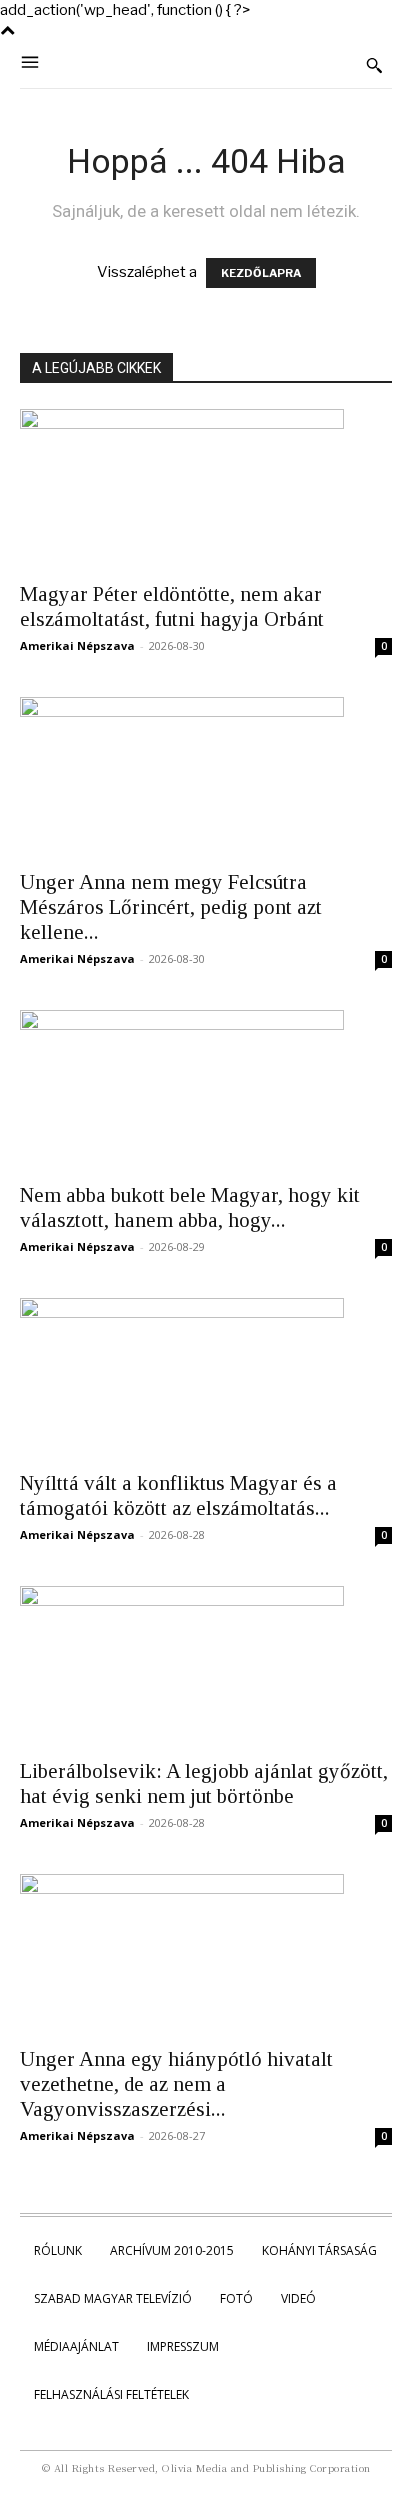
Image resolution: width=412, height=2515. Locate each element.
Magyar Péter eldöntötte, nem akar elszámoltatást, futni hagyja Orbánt (172, 606)
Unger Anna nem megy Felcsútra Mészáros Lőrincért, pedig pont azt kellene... (171, 907)
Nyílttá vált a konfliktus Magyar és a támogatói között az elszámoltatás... (178, 1495)
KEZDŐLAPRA (261, 273)
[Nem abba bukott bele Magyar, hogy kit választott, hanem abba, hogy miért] (206, 1090)
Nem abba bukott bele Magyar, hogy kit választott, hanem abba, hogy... (190, 1207)
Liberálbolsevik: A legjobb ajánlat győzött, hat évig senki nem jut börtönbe (204, 1783)
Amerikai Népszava (77, 645)
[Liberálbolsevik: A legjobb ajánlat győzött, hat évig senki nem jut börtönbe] (206, 1666)
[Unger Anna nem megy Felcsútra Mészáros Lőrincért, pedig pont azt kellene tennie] (206, 777)
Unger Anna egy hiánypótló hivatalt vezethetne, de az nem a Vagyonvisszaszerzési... (176, 2084)
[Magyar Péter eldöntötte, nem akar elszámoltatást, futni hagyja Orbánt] (206, 489)
